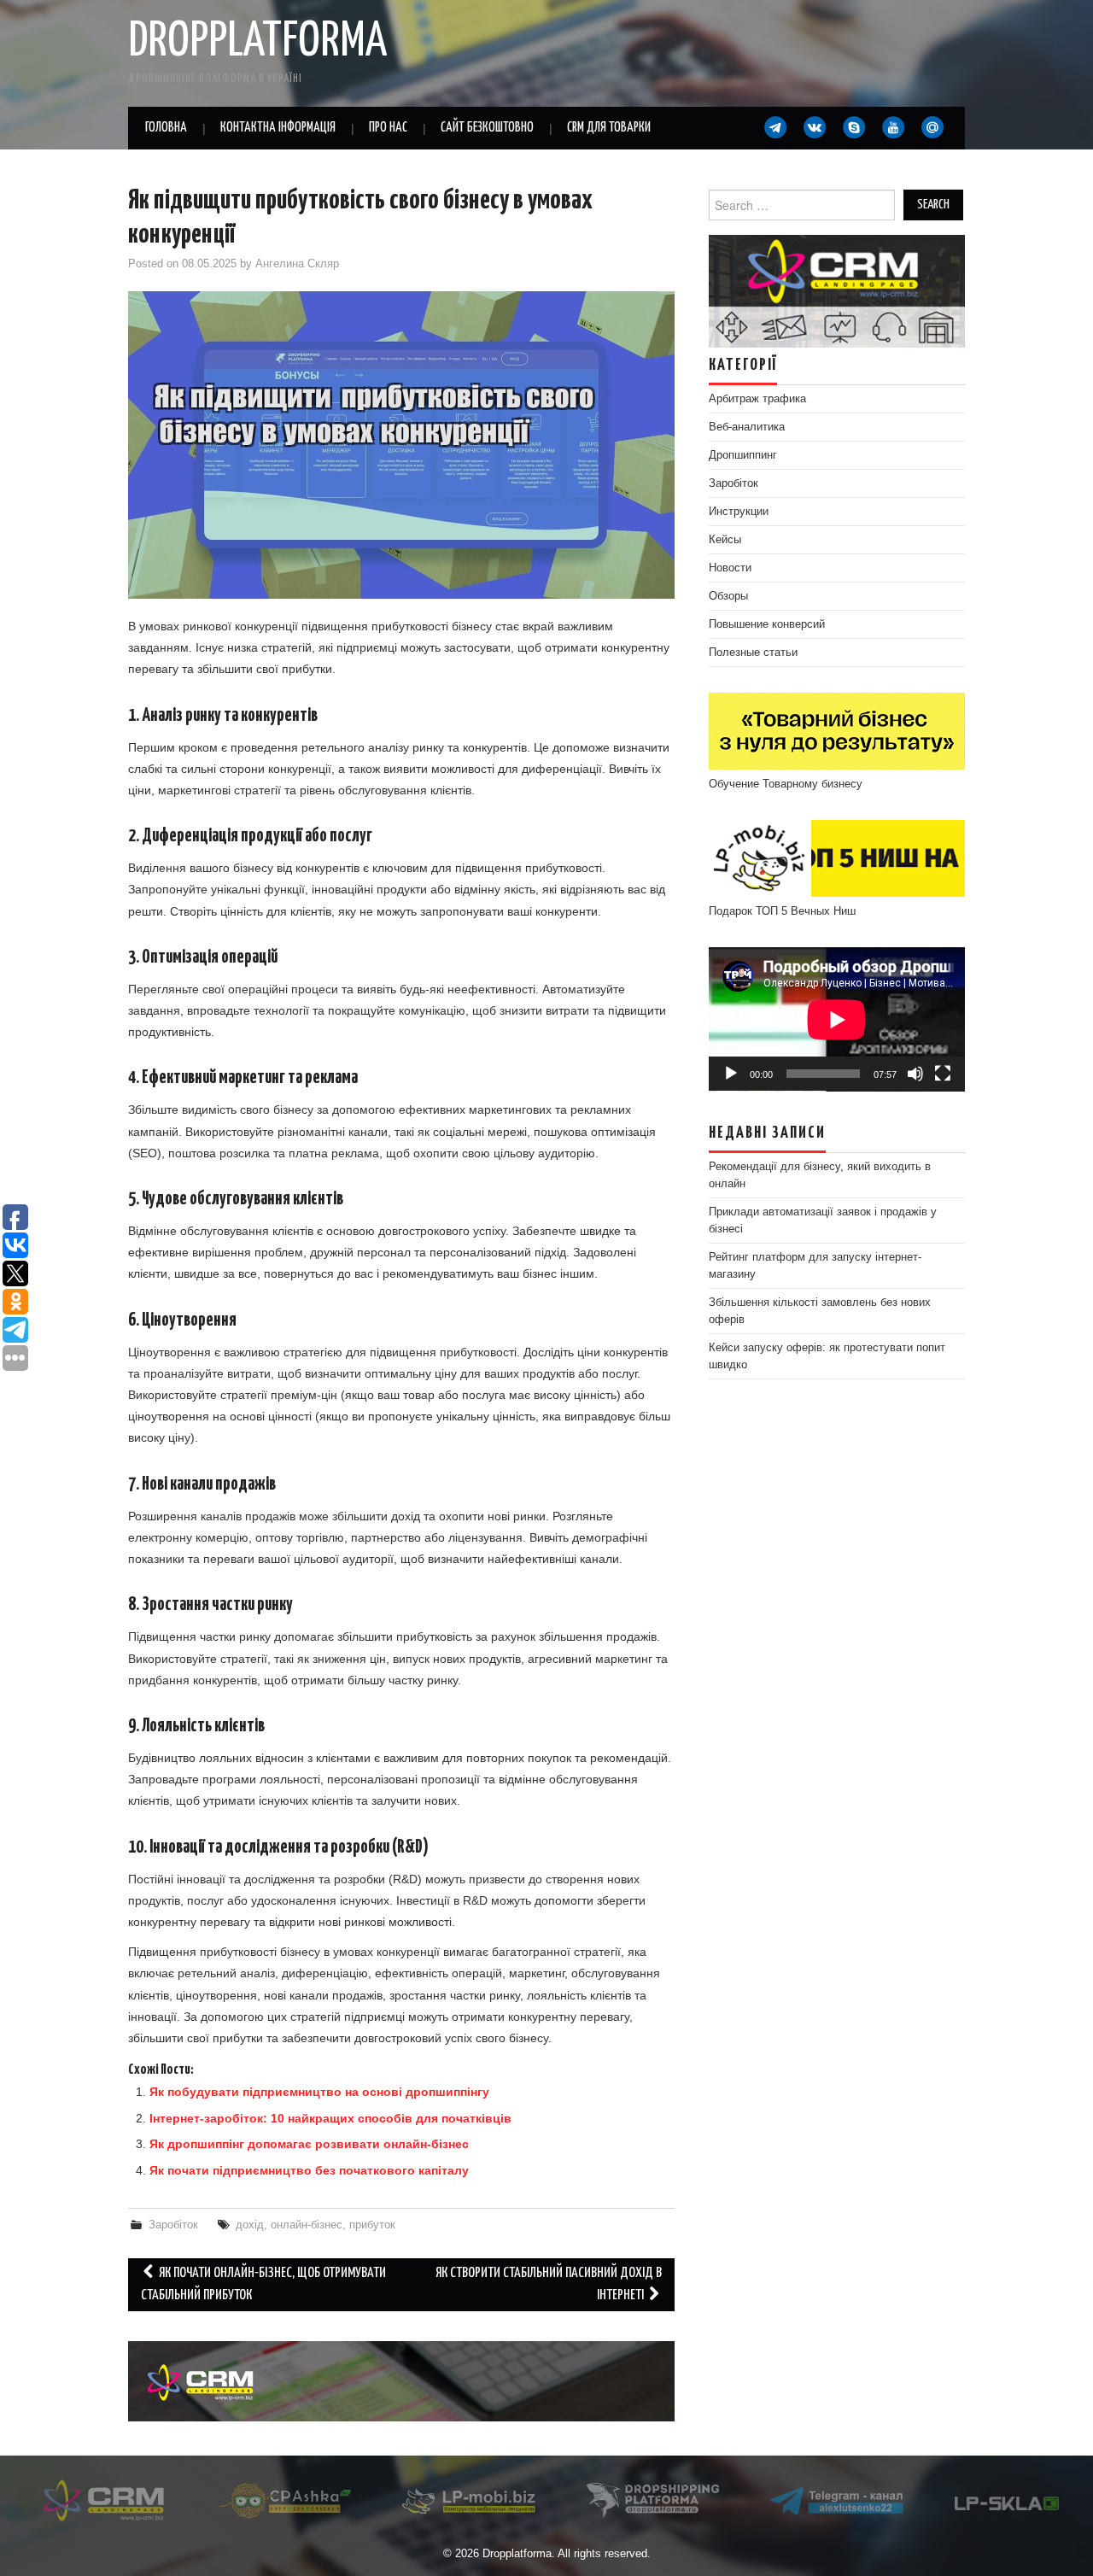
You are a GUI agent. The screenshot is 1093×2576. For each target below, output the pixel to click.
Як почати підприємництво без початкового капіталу (309, 2170)
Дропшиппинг (743, 455)
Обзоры (728, 596)
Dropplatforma (257, 42)
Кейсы (725, 540)
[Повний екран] (943, 1074)
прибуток (372, 2225)
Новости (730, 568)
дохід (250, 2225)
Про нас (388, 128)
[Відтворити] (731, 1074)
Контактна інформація (278, 128)
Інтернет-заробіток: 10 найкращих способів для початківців (330, 2118)
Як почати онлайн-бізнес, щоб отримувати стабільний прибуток (263, 2284)
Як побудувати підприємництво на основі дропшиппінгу (319, 2092)
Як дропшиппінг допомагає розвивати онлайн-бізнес (309, 2144)
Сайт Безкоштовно (487, 128)
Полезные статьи (753, 653)
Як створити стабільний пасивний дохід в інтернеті (549, 2284)
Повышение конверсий (767, 624)
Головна (166, 128)
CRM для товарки (609, 128)
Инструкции (739, 512)
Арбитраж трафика (757, 399)
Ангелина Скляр (297, 264)
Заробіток (173, 2225)
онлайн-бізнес (307, 2225)
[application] (837, 1019)
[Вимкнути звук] (915, 1074)
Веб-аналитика (747, 427)
